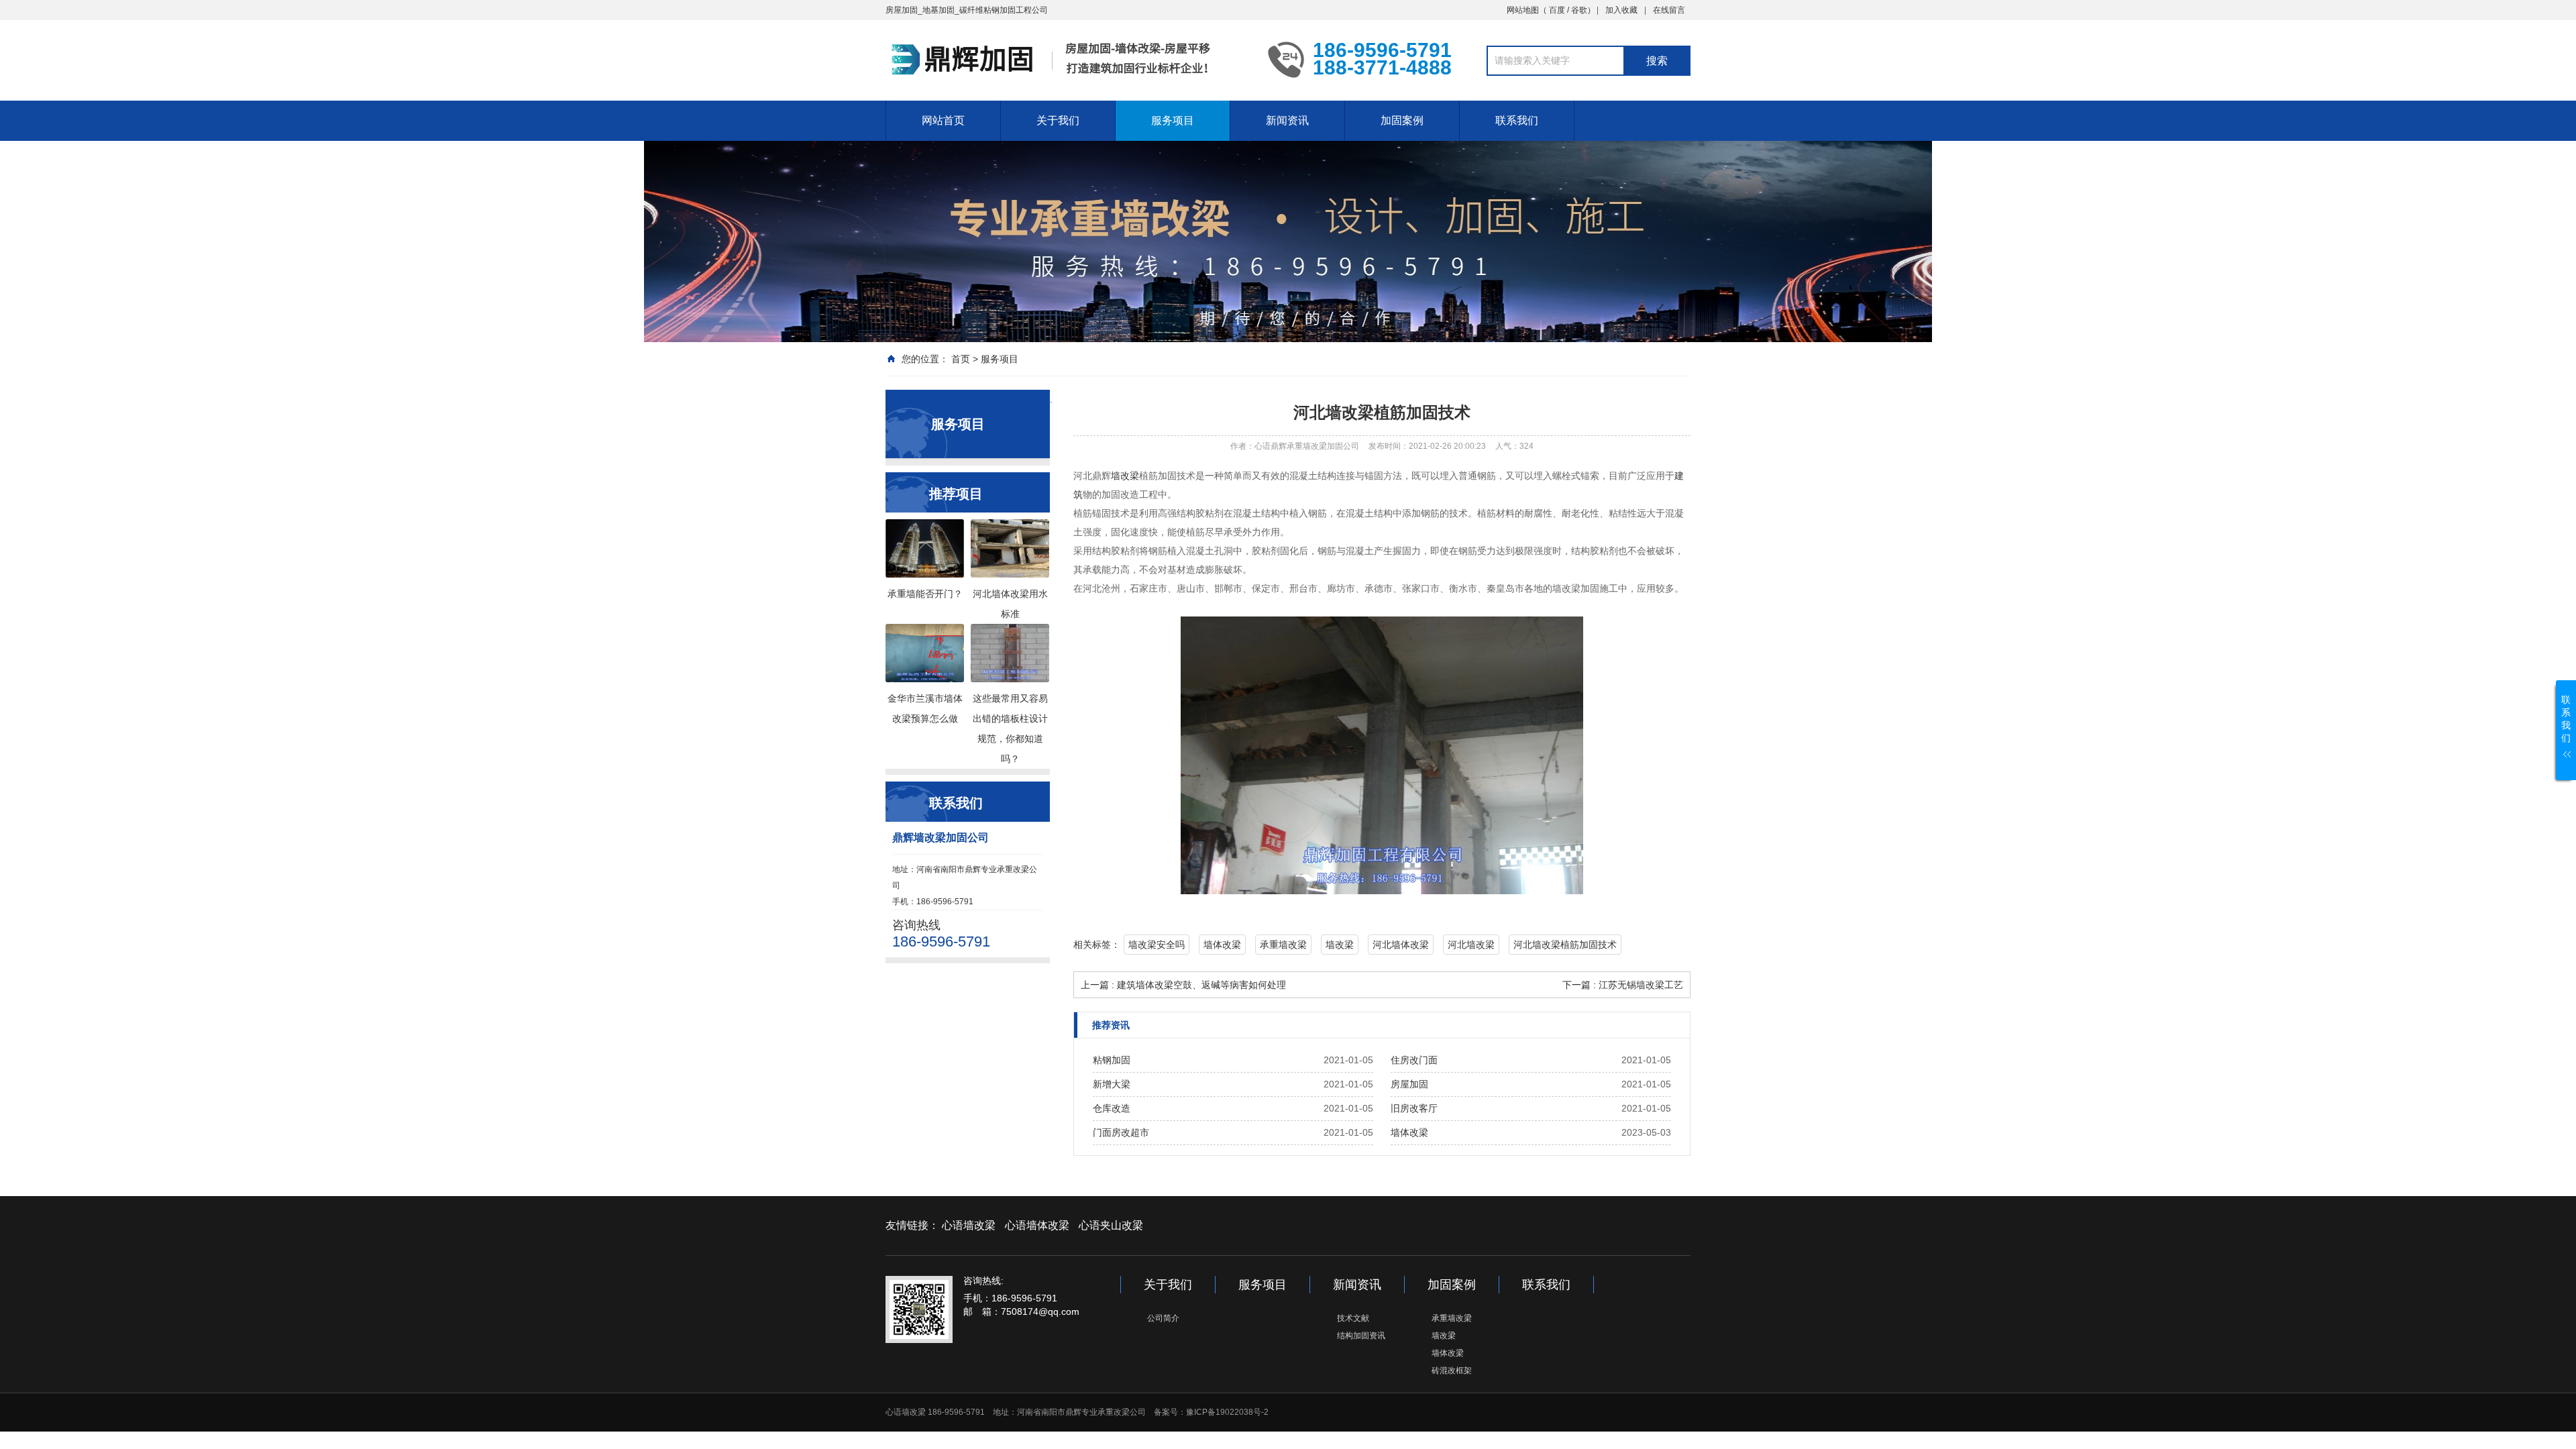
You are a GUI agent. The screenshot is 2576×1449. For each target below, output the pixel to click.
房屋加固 (1409, 1084)
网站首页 (943, 120)
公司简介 (1163, 1318)
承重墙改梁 (1283, 945)
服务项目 (1173, 120)
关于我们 (1058, 120)
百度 (1557, 10)
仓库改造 (1112, 1108)
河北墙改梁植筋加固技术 (1565, 945)
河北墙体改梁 (1401, 945)
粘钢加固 (1112, 1060)
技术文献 (1353, 1318)
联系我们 (1517, 120)
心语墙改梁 (969, 1225)
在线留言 (1669, 10)
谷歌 (1579, 10)
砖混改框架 (1452, 1371)
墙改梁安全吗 (1157, 945)
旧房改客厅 (1414, 1108)
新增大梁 (1112, 1084)
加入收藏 (1621, 10)
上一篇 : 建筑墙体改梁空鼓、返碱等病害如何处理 (1183, 985)
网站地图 (1523, 10)
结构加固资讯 (1361, 1336)
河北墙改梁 (1471, 945)
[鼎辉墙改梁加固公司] (1067, 59)
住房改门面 (1414, 1060)
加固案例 (1402, 120)
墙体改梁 (1222, 945)
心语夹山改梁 (1111, 1225)
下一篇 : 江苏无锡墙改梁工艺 (1623, 985)
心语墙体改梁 (1037, 1225)
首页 (961, 359)
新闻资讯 (1287, 120)
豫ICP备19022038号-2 (1227, 1412)
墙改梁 (1125, 476)
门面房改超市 (1121, 1132)
